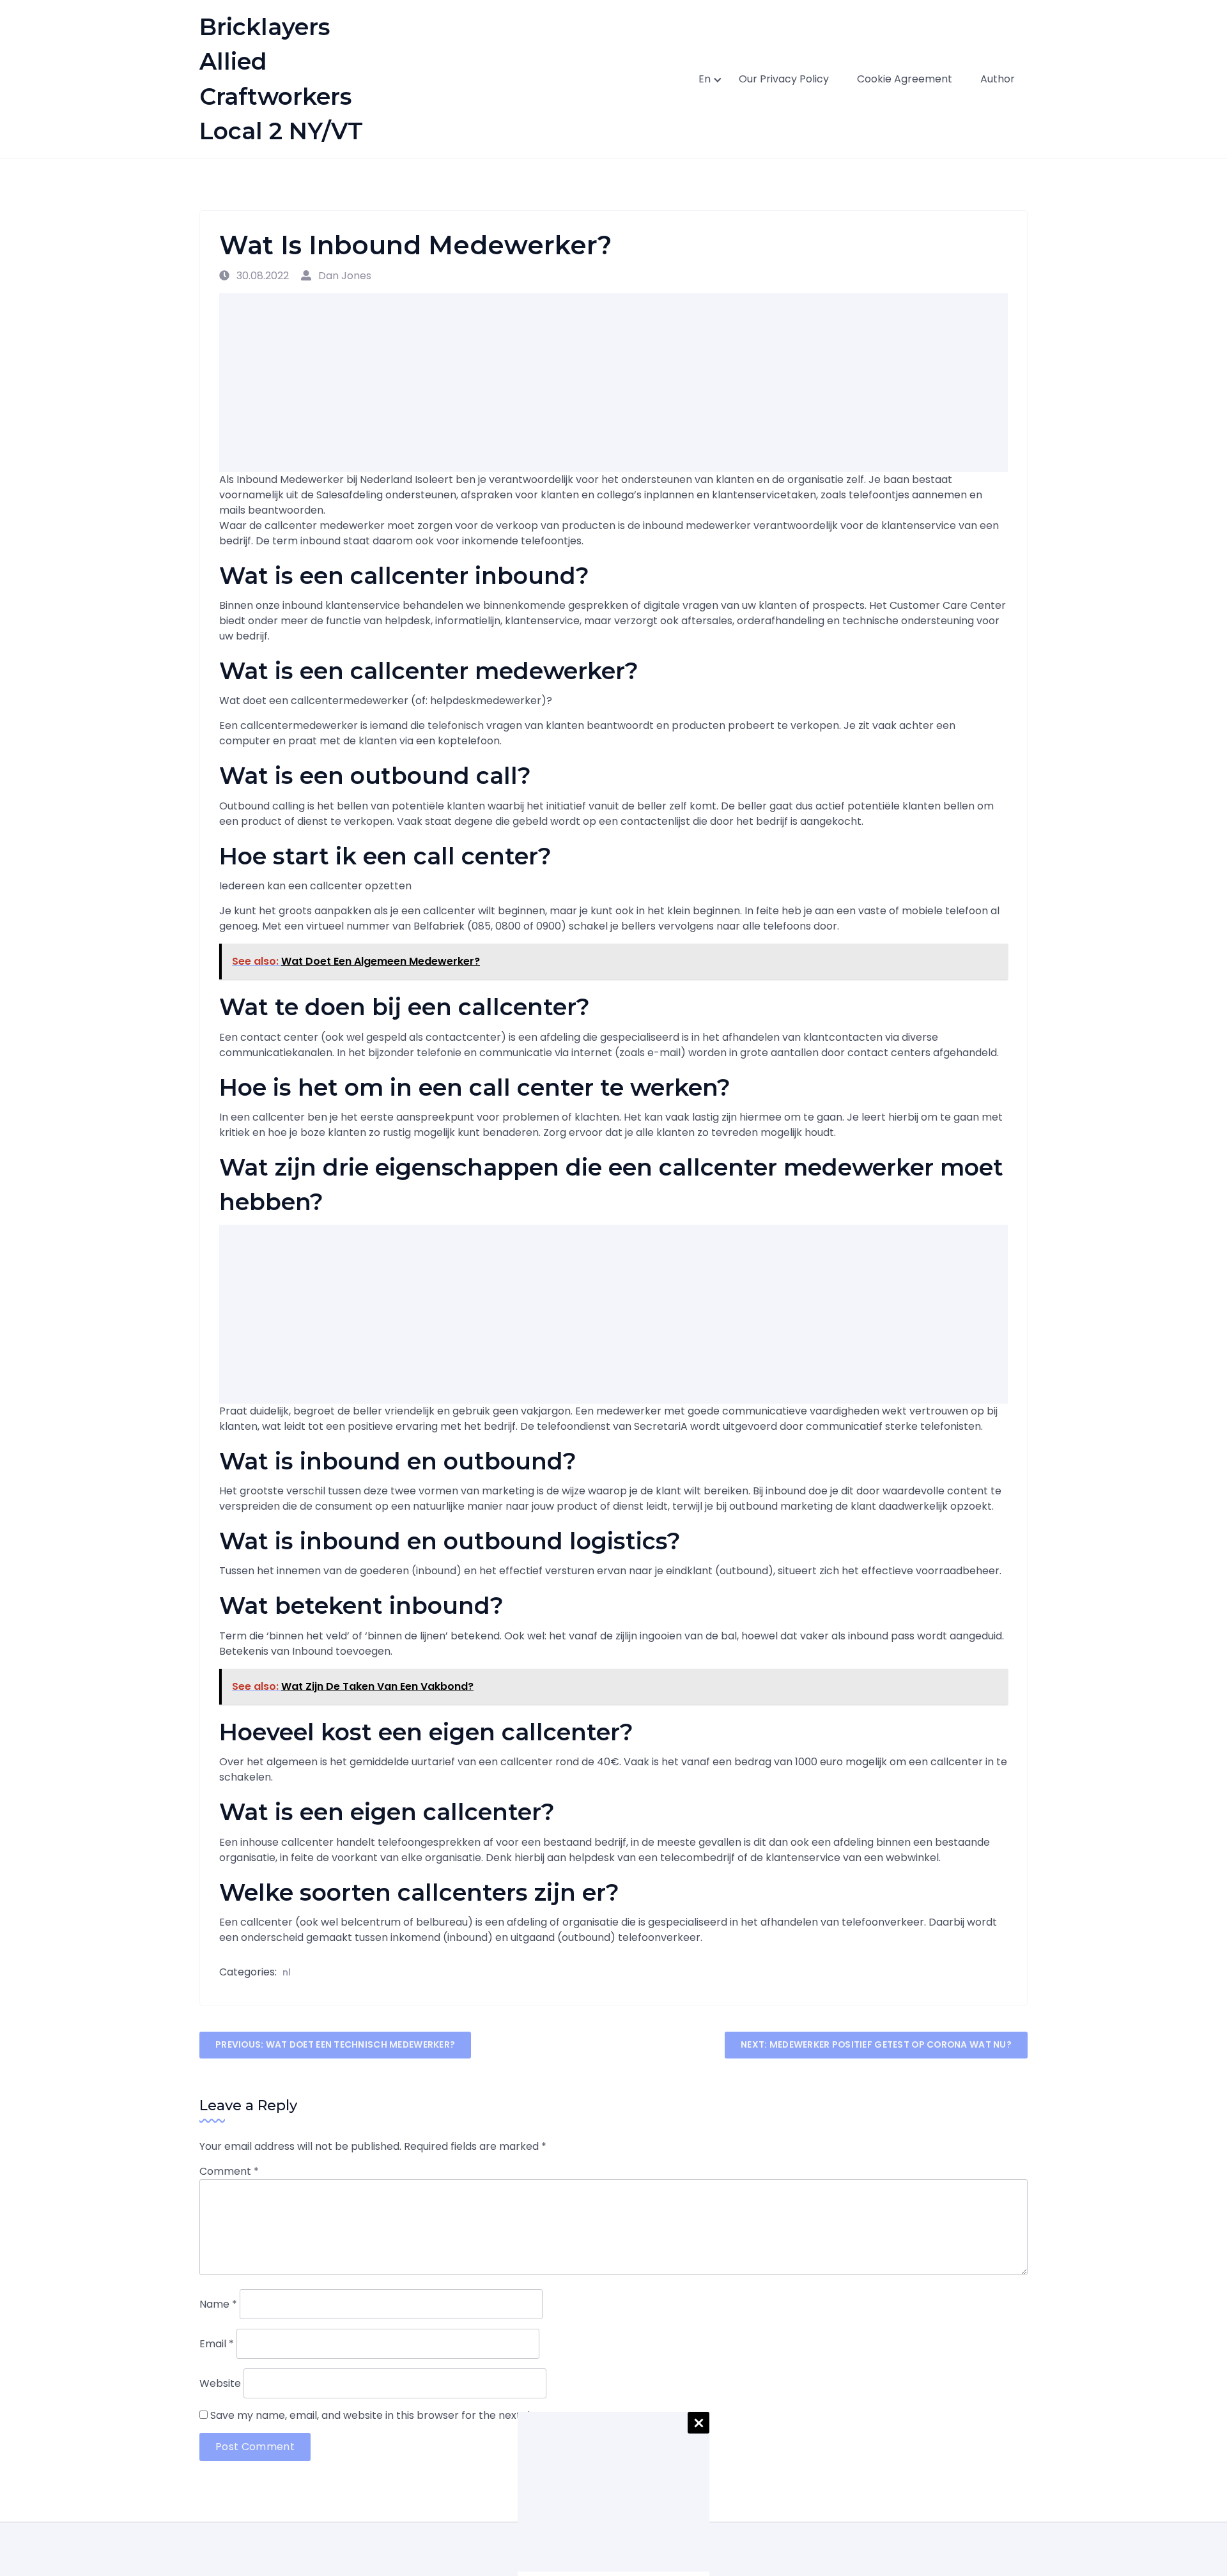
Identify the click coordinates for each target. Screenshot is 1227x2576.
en (705, 79)
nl (287, 1972)
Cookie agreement (905, 79)
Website (220, 2383)
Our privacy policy (784, 79)
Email (217, 2344)
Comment (229, 2171)
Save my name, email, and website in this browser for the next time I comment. (408, 2415)
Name (218, 2304)
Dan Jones (343, 276)
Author (998, 79)
